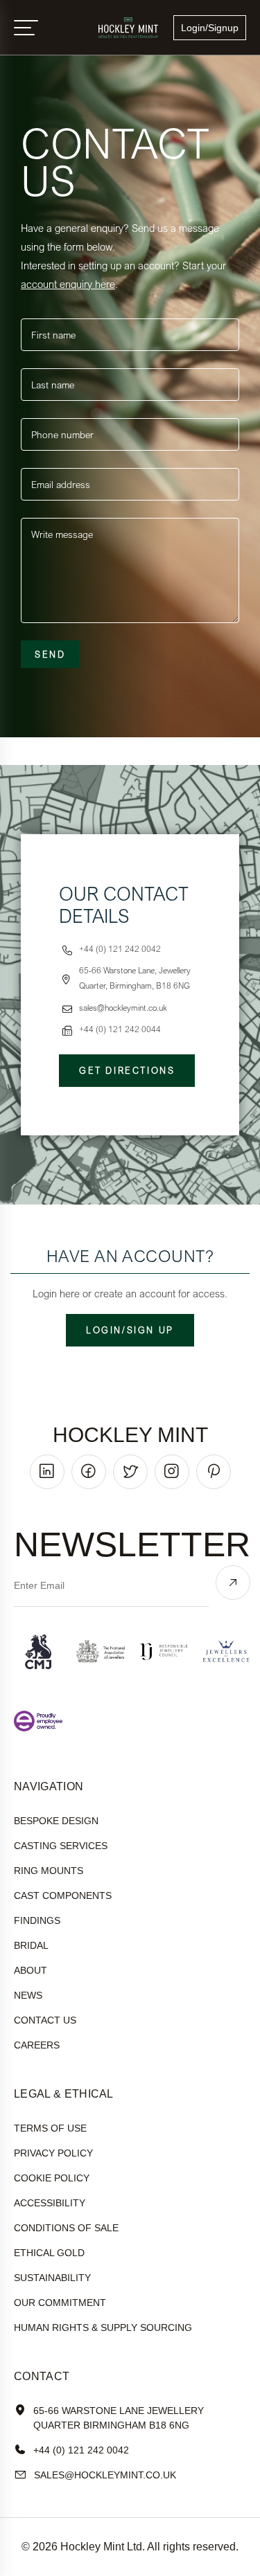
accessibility (50, 2203)
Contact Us (45, 2020)
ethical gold (49, 2253)
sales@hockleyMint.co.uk (105, 2475)
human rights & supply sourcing (103, 2327)
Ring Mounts (49, 1871)
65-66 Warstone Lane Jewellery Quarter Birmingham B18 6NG (119, 2418)
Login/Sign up (130, 1330)
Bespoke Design (56, 1821)
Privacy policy (53, 2153)
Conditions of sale (66, 2228)
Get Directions (127, 1070)
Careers (37, 2045)
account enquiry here (68, 284)
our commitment (60, 2303)
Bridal (31, 1945)
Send (50, 654)
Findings (37, 1920)
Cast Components (63, 1895)
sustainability (52, 2278)
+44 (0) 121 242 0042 (81, 2450)
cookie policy (52, 2178)
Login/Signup (210, 28)
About (31, 1970)
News (28, 1995)
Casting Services (61, 1846)
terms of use (50, 2128)
